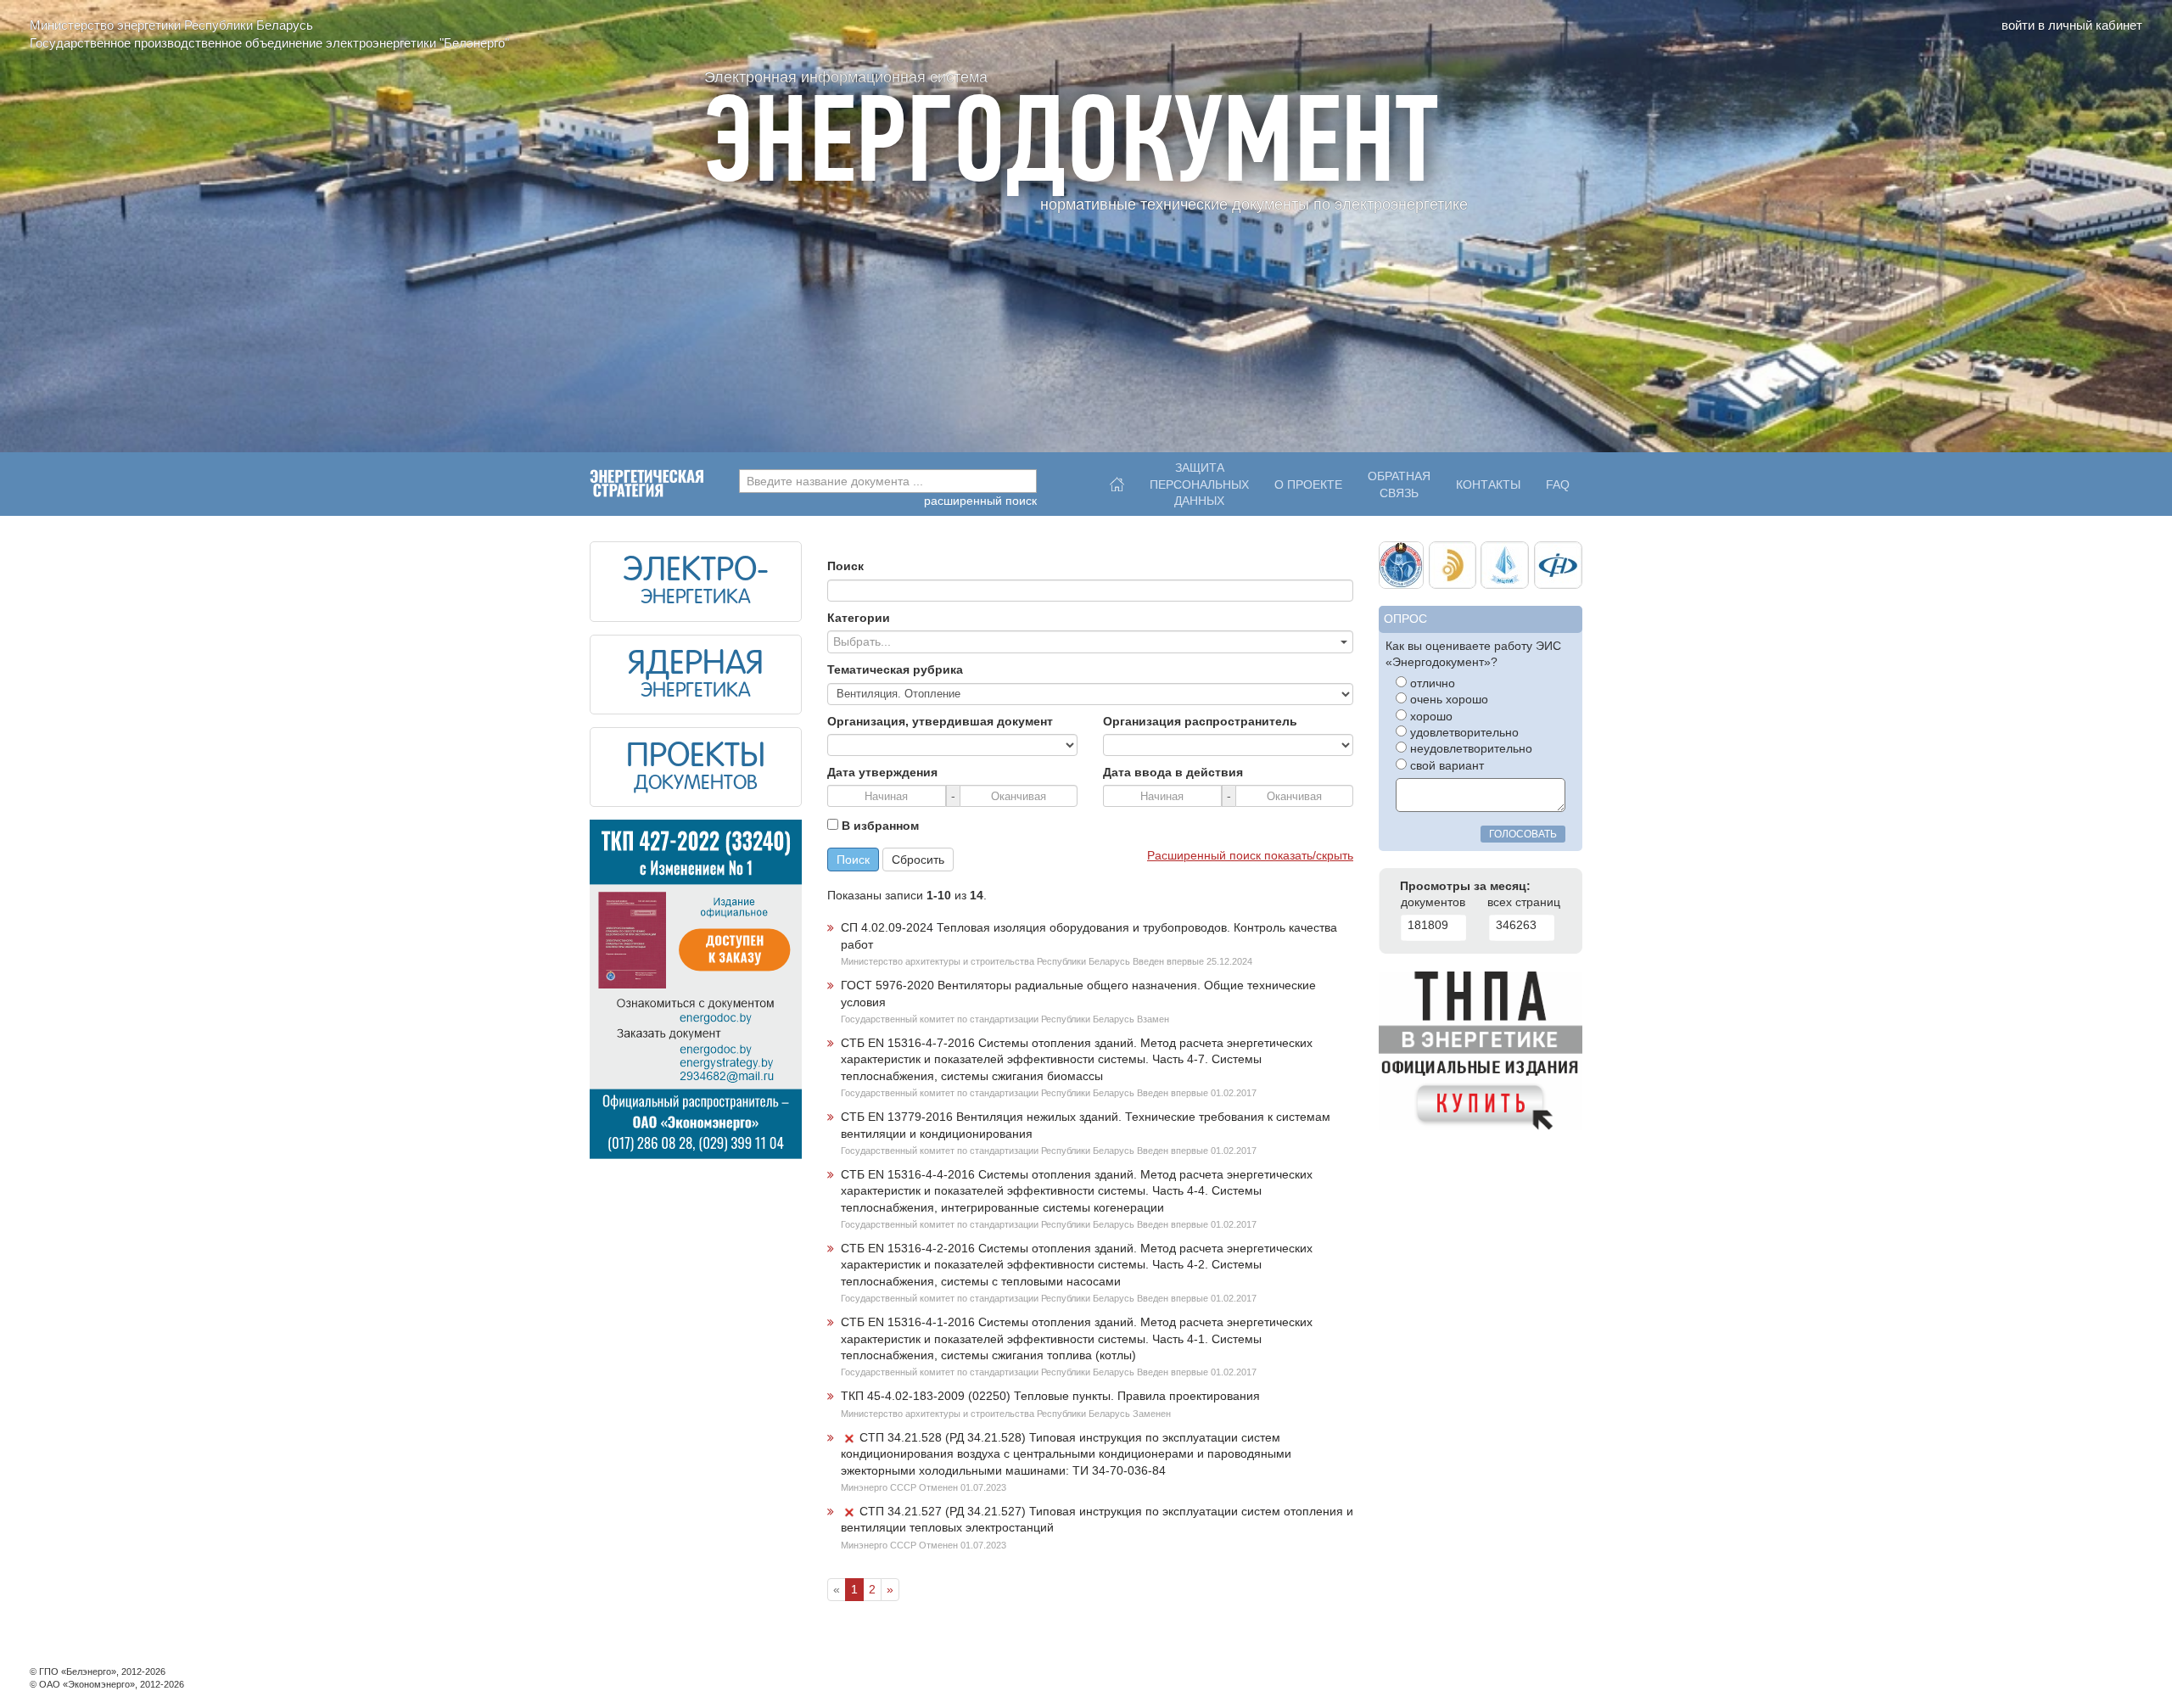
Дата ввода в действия (1173, 773)
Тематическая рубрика (895, 670)
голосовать (1523, 834)
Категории (859, 618)
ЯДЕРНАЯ (696, 665)
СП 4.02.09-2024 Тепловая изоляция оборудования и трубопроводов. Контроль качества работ (1089, 936)
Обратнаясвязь (1399, 484)
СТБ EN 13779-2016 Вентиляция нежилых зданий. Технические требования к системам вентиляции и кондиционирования (1086, 1125)
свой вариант (1445, 766)
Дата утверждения (882, 773)
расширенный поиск (980, 501)
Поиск (845, 566)
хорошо (1430, 717)
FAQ (1558, 485)
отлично (1431, 683)
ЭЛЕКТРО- (696, 572)
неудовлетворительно (1469, 749)
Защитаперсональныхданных (1199, 480)
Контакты (1488, 485)
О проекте (1308, 485)
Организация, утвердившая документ (940, 722)
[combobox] (888, 481)
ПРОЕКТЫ (696, 758)
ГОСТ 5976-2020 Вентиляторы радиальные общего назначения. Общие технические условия (1078, 994)
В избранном (879, 826)
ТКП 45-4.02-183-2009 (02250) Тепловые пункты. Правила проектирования (1050, 1396)
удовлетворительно (1463, 733)
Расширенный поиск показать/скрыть (1250, 856)
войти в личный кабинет (2072, 25)
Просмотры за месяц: (1465, 886)
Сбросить (918, 860)
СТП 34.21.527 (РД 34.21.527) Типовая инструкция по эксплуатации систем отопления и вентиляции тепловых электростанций (1097, 1520)
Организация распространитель (1200, 722)
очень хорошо (1447, 700)
